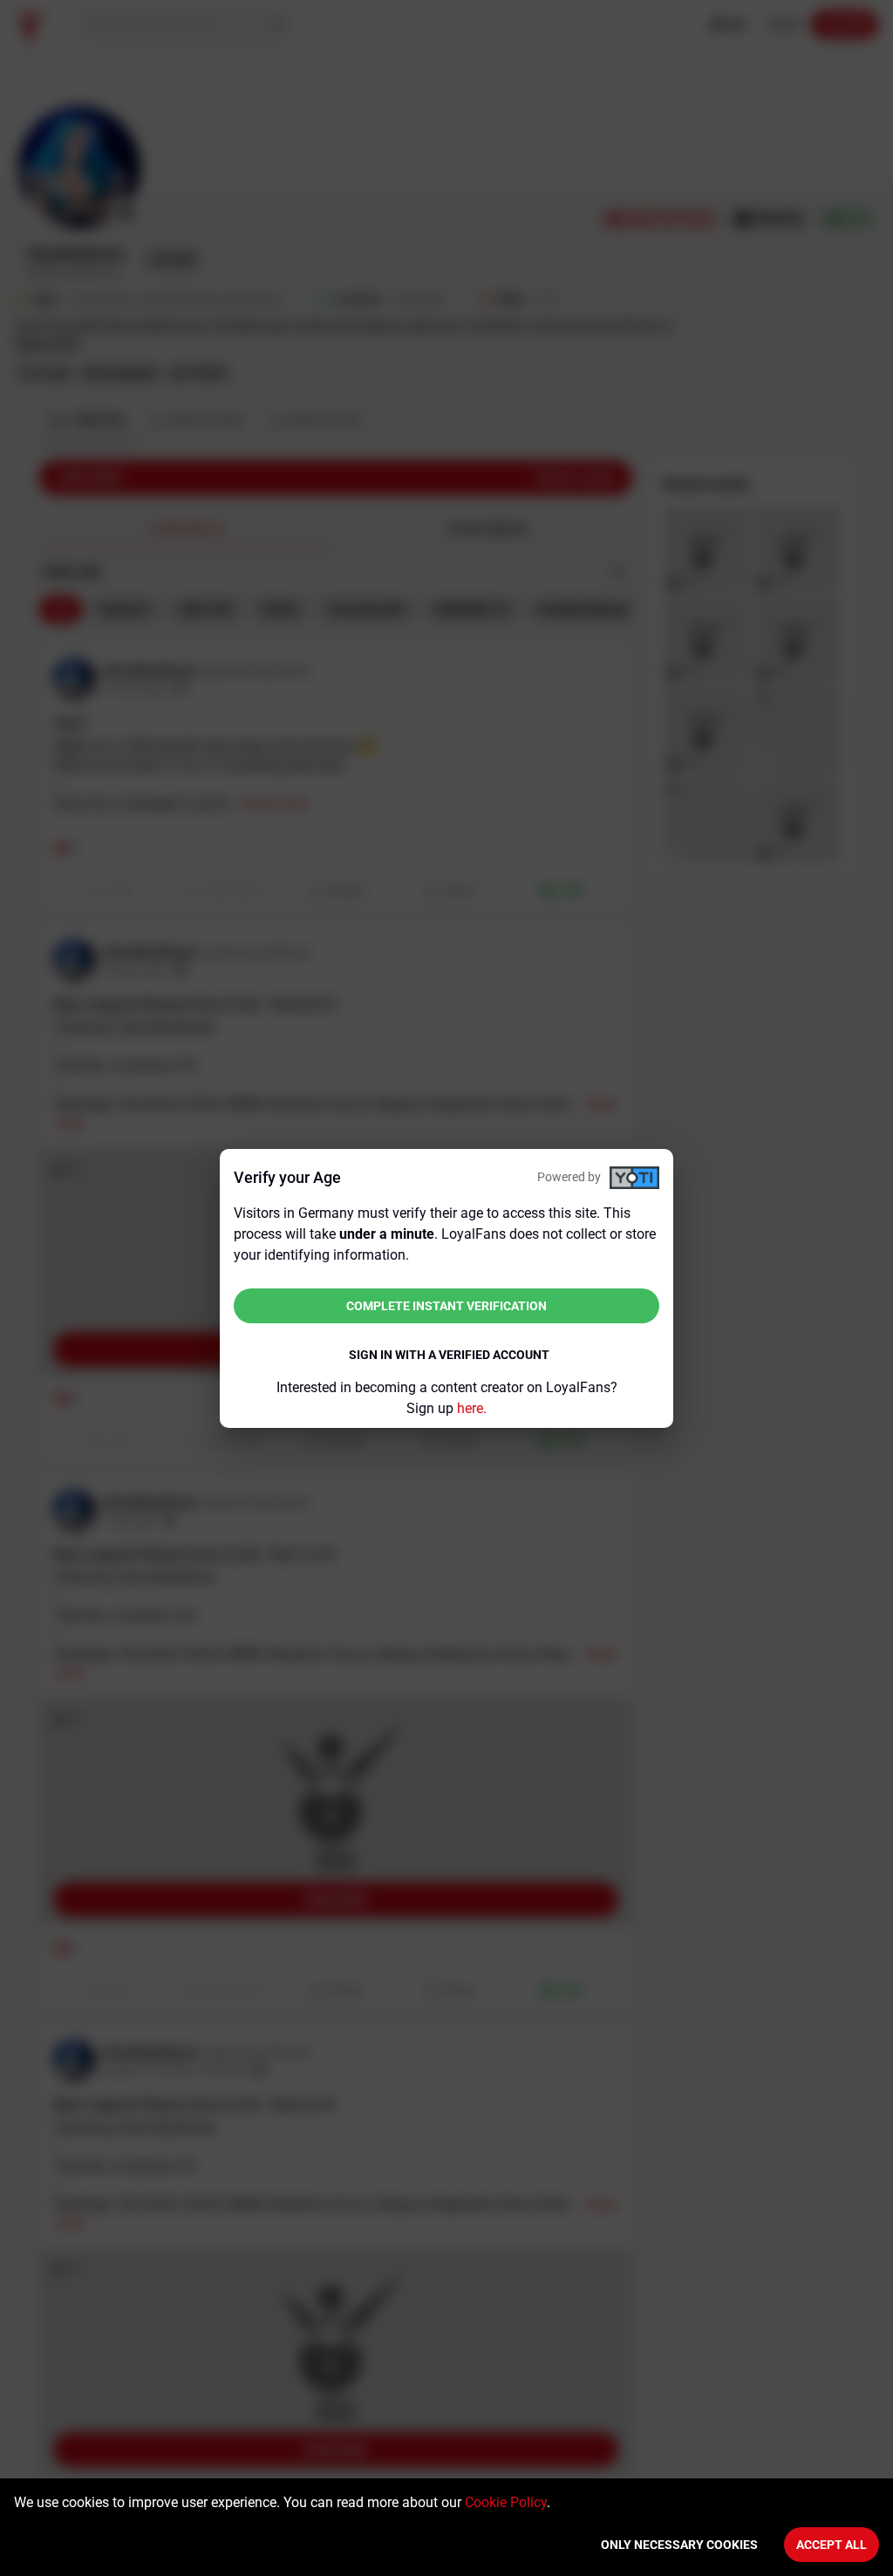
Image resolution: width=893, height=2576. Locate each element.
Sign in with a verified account (449, 1355)
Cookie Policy (506, 2502)
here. (472, 1408)
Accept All (832, 2545)
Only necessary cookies (679, 2545)
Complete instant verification (446, 1306)
